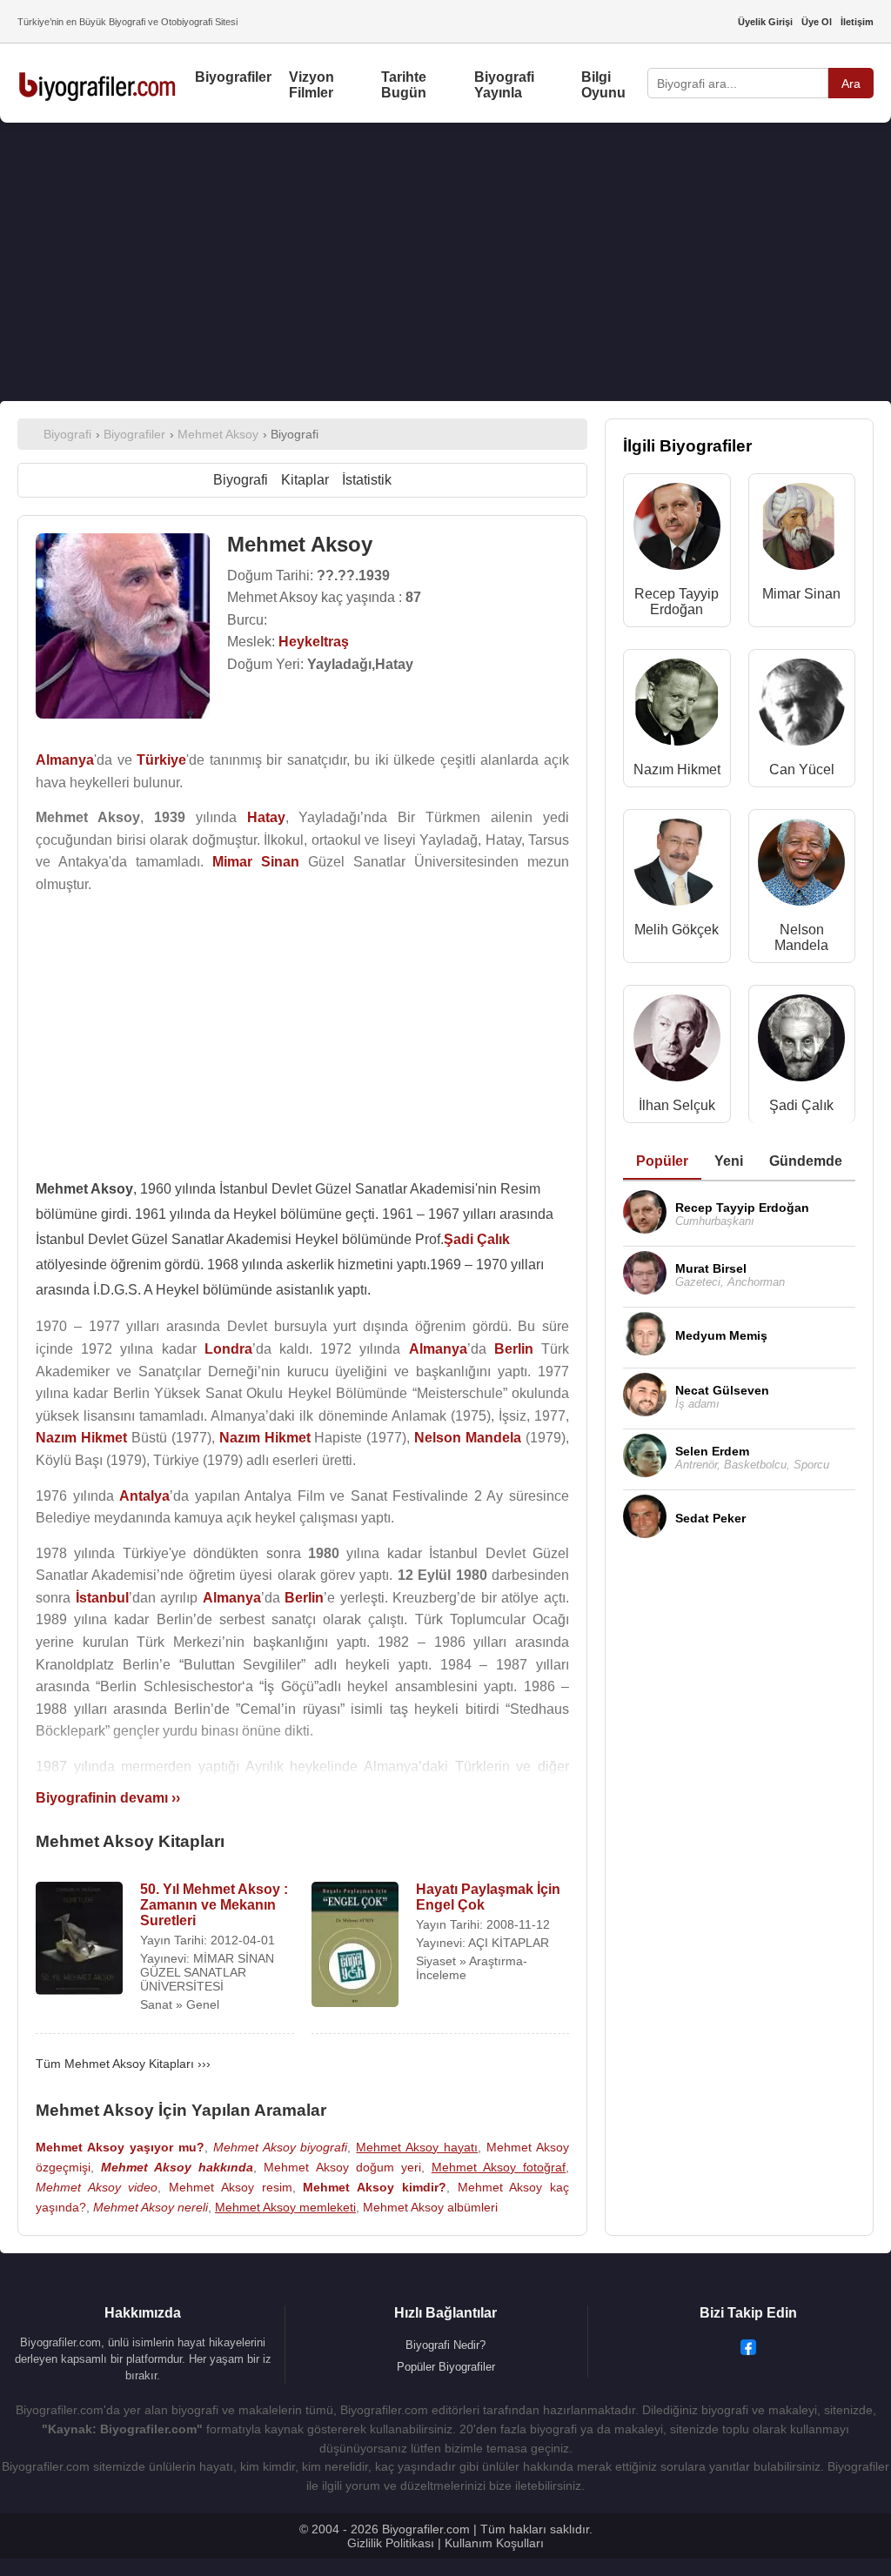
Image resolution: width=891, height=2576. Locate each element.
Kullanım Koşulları (494, 2543)
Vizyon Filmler (312, 85)
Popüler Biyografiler (446, 2367)
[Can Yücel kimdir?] (801, 706)
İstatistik (367, 480)
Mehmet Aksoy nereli (151, 2207)
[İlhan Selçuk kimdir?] (677, 1042)
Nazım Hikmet (677, 769)
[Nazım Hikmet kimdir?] (677, 706)
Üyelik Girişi (765, 22)
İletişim (857, 22)
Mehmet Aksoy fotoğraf (499, 2167)
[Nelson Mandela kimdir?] (801, 866)
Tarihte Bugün (404, 85)
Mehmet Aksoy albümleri (430, 2207)
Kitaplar (305, 480)
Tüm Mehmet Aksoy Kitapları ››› (123, 2064)
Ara (851, 84)
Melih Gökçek (677, 930)
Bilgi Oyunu (603, 85)
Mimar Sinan (801, 594)
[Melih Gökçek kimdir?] (677, 866)
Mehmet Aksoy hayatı (417, 2147)
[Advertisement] (445, 262)
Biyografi (241, 480)
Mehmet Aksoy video (97, 2187)
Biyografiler (233, 77)
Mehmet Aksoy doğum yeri (342, 2167)
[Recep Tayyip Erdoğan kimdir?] (677, 530)
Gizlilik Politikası (391, 2543)
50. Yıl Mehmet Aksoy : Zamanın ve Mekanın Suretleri (214, 1905)
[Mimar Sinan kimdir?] (801, 530)
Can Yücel (802, 769)
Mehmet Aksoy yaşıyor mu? (120, 2147)
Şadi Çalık (801, 1105)
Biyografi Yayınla (504, 85)
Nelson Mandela (801, 937)
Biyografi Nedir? (445, 2345)
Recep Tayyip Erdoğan (677, 602)
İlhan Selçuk (677, 1105)
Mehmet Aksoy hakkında (177, 2167)
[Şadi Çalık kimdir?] (801, 1042)
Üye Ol (817, 22)
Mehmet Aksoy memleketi (285, 2207)
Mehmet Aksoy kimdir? (374, 2187)
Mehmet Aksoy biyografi (281, 2147)
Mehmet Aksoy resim (230, 2187)
